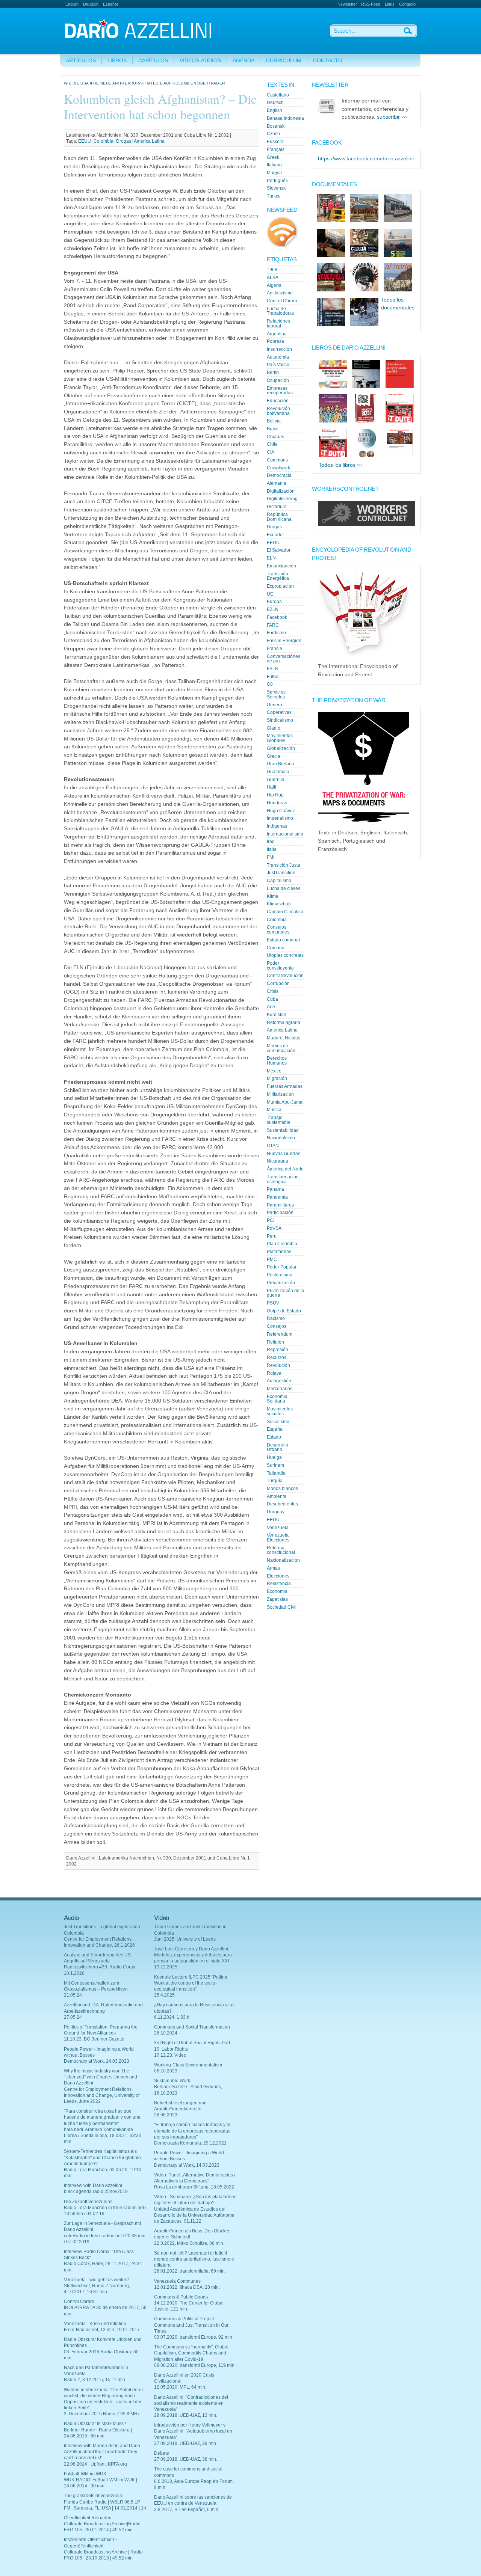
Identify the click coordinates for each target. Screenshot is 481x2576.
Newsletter (347, 4)
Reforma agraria (284, 1023)
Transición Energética (278, 576)
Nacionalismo (281, 1138)
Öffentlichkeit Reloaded (88, 2518)
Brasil (273, 429)
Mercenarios (280, 1389)
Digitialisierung (282, 499)
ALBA (273, 278)
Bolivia (274, 421)
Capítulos (153, 61)
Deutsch (91, 4)
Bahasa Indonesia (285, 118)
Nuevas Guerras (284, 1154)
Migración (277, 1078)
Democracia (279, 475)
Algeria (274, 285)
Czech (273, 134)
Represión (278, 1350)
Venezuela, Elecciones (278, 1538)
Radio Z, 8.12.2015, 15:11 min (95, 2380)
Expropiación (280, 586)
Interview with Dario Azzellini (93, 2185)
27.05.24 (73, 2017)
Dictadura (277, 507)
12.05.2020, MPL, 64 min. (180, 2387)
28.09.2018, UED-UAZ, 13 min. (186, 2415)
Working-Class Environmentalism (188, 2065)
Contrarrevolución (285, 976)
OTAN (273, 1146)
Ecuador (275, 535)
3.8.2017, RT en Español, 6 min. (187, 2510)
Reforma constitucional (281, 1550)
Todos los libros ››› (341, 465)
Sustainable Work (172, 2081)
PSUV (273, 1303)
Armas (273, 1568)
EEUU (85, 141)
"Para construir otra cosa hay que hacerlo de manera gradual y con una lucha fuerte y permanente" (102, 2117)
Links (390, 4)
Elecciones (278, 1576)
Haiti (272, 787)
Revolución (278, 1365)
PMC (272, 1259)
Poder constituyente (280, 966)
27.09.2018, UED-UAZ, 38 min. (186, 2459)
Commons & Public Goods (181, 2297)
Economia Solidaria (277, 1399)
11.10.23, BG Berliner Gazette (94, 2039)
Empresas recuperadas (280, 391)
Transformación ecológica (283, 1179)
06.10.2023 (166, 2071)
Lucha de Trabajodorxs (280, 311)
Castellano (278, 95)
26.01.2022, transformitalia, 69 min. (190, 2271)
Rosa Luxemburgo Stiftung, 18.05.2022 (194, 2187)
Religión (275, 1342)
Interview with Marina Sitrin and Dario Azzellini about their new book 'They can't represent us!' (102, 2452)
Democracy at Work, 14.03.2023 (97, 2061)
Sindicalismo (280, 720)
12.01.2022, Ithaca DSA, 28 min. (187, 2287)
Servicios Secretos (276, 695)
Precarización (281, 1283)
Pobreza (275, 341)
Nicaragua (278, 1161)
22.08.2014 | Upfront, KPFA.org (95, 2464)
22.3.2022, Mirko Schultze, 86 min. (189, 2243)
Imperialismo (280, 818)
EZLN (273, 609)
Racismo (276, 1318)
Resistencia (279, 1584)
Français (276, 149)
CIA (271, 452)
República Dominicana (279, 517)
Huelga (274, 1457)
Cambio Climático (285, 912)
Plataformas (279, 1252)
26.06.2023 (166, 2115)
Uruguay (276, 1512)
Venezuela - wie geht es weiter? (96, 2280)
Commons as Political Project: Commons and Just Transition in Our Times (191, 2325)
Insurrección (279, 349)
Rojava (274, 1373)
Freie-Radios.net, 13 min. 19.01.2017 (102, 2330)
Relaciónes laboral (278, 324)
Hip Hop (275, 795)
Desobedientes (282, 1504)
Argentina (277, 334)
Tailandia (276, 1473)
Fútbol (273, 677)
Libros (117, 61)
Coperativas (279, 712)
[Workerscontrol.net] (366, 524)
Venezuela (278, 1528)
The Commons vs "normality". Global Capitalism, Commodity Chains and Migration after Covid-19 (191, 2353)
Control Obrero (282, 301)
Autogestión (279, 1381)
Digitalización (281, 491)
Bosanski (276, 126)
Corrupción (278, 983)
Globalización (281, 748)
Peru (272, 1236)
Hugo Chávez (281, 811)
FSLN (273, 669)
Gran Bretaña (281, 764)
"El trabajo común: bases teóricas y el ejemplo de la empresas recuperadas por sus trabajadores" (192, 2131)
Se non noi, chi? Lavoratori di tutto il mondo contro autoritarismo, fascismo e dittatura (194, 2259)
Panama (275, 1189)
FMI (271, 857)
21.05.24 (73, 1995)
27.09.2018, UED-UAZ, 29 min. (186, 2443)
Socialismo (278, 1422)
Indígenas (277, 826)
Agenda (244, 61)
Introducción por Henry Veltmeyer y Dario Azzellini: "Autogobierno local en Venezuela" (193, 2431)
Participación (280, 1213)
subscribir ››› (392, 117)
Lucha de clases (284, 888)
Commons (277, 460)
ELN (271, 558)
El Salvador (279, 550)
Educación (278, 401)
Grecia (274, 756)
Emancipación (281, 566)
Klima (273, 896)
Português (277, 181)
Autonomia (278, 357)
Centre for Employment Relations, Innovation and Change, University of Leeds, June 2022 (102, 2095)
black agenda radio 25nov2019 (96, 2191)
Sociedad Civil (282, 1607)
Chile (272, 444)
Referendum (280, 1334)
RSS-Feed (371, 4)
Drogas (124, 141)
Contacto (407, 4)
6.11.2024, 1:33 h (172, 2017)
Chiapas (275, 437)
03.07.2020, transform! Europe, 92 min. (194, 2337)
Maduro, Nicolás (284, 1038)
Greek (273, 157)
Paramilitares (280, 1205)
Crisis (273, 991)
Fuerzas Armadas (285, 1086)
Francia (275, 649)
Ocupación (278, 380)
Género (275, 705)
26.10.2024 (166, 2033)
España (275, 1429)
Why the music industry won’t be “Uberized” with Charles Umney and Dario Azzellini (101, 2077)
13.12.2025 (166, 1967)
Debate (162, 2453)
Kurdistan (277, 1015)
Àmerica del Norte (285, 1169)
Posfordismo (280, 1275)
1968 (272, 270)
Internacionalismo (285, 834)
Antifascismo (280, 293)
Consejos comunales (278, 930)
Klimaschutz (279, 904)
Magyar (275, 173)
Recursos (277, 1357)
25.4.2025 (164, 1995)
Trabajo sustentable (279, 1120)
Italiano (274, 165)
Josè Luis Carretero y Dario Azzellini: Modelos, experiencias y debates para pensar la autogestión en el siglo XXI (193, 1955)
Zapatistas (277, 1599)
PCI (271, 1220)
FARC (273, 625)
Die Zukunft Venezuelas (88, 2202)
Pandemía (277, 1197)
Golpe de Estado (284, 1311)
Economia (277, 1591)
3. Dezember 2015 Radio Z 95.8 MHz (102, 2414)
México (274, 1071)
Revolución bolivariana (278, 411)
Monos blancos (282, 1489)
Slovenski (277, 188)
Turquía (275, 1481)
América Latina (149, 141)
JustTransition (281, 873)
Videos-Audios (200, 61)
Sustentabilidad (283, 1130)
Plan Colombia (282, 1244)
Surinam (275, 1465)
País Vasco (278, 365)
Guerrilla (276, 780)
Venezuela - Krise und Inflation (95, 2324)
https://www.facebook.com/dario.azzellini (366, 159)
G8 (270, 684)
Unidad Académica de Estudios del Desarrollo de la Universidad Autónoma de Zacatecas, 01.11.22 (194, 2215)
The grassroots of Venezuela (93, 2496)
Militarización (280, 1094)
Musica (274, 1110)
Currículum (284, 61)
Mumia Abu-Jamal (285, 1102)
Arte (271, 1007)
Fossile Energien (284, 641)
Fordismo (276, 633)
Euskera (275, 142)
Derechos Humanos (277, 1061)
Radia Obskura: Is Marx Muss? (95, 2424)
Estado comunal (283, 940)
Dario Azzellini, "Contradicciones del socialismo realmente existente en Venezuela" (191, 2403)
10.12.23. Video (170, 2055)
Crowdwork (278, 468)
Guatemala (278, 772)
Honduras (277, 803)
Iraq (271, 842)
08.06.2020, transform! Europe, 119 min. (195, 2365)
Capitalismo (279, 881)
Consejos (277, 1326)
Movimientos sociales (280, 1411)
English (72, 4)
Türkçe (274, 196)
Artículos (81, 61)
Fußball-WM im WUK (85, 2474)
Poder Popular (282, 1267)
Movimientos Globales (280, 738)
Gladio (274, 728)
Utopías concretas (285, 955)
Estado (274, 1437)
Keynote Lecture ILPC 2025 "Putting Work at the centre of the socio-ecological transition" (191, 1983)
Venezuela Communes (177, 2281)
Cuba (272, 999)
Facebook (277, 617)
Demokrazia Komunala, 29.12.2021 (190, 2143)
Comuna (276, 948)
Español (110, 4)
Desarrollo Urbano (278, 1447)
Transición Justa (284, 865)
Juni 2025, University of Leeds (185, 1939)
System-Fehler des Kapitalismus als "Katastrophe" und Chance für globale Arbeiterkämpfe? (102, 2157)
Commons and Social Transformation (192, 2027)
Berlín (273, 373)
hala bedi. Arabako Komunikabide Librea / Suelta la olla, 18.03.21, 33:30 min (103, 2136)
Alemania (277, 483)
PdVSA (274, 1228)
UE (270, 594)
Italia (272, 849)
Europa (274, 602)
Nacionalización (283, 1560)
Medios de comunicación (281, 1048)
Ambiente (277, 1496)
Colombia (104, 141)
